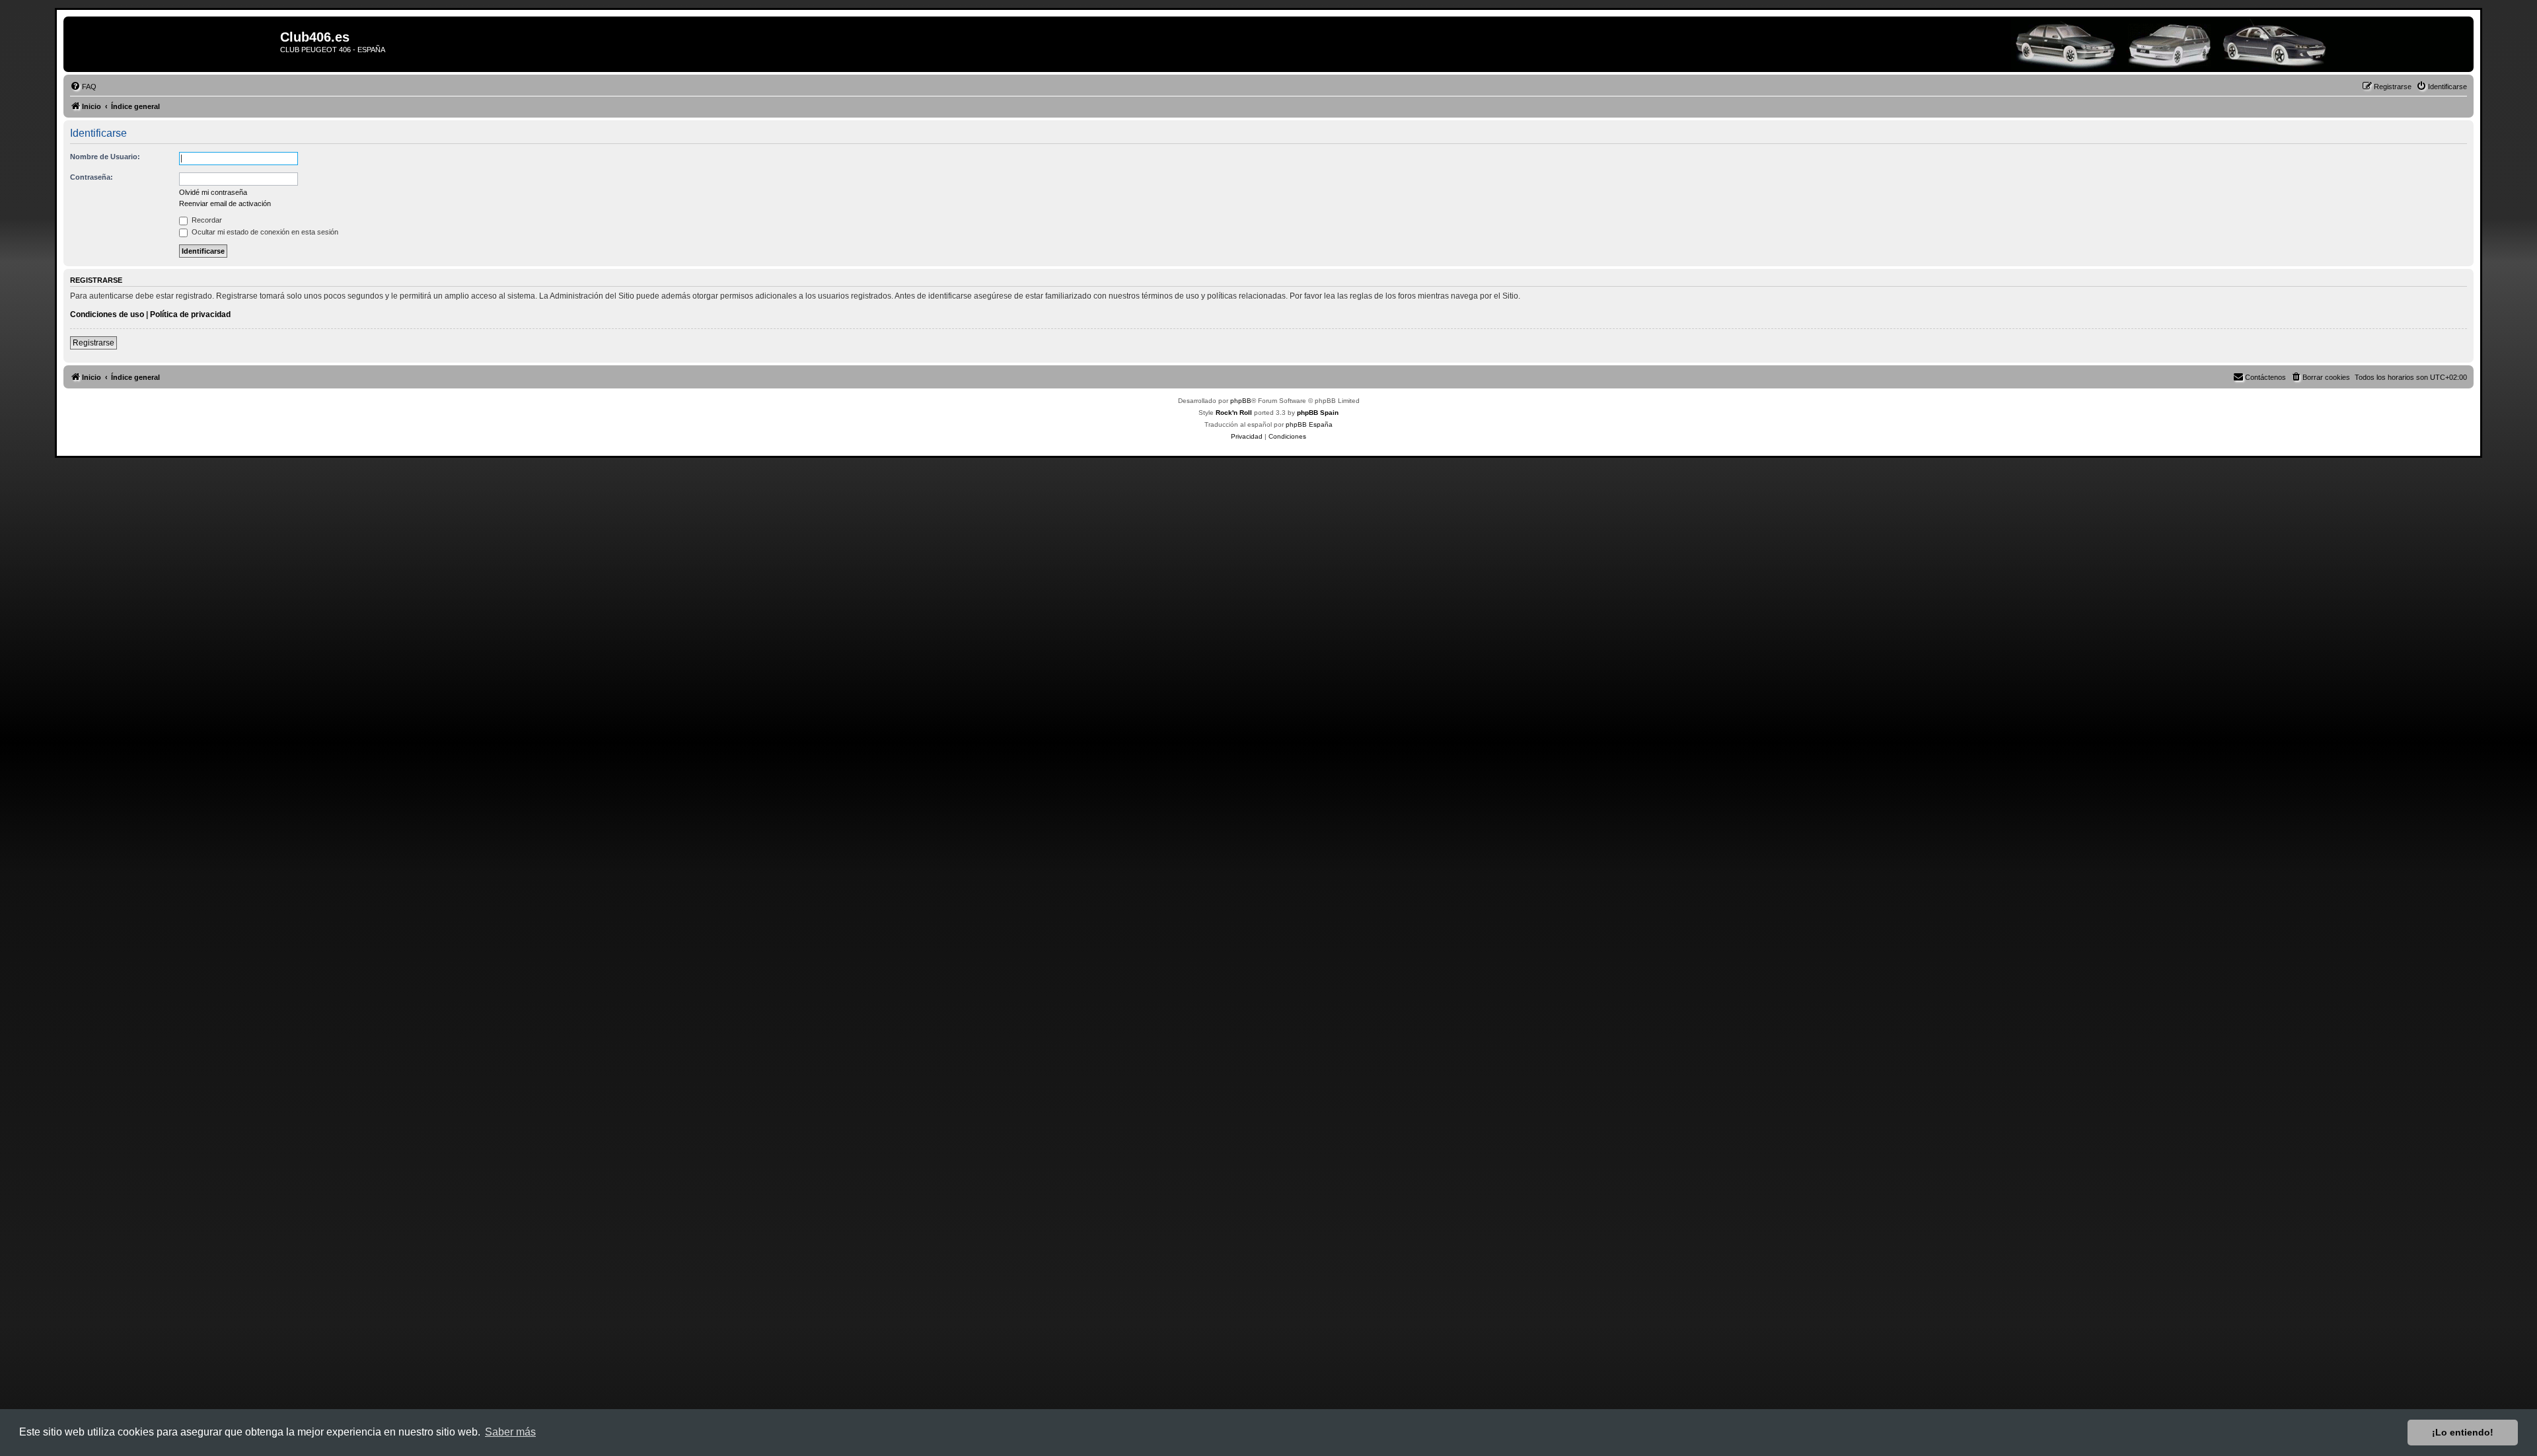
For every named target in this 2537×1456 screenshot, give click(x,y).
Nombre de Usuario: (105, 157)
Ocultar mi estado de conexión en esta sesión (264, 232)
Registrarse (93, 343)
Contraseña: (92, 177)
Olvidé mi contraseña (213, 192)
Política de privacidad (190, 314)
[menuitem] (83, 87)
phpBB (1241, 401)
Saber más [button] (510, 1432)
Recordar (206, 220)
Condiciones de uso (107, 314)
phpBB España (1309, 424)
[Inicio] (173, 44)
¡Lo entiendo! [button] (2463, 1432)
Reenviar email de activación (225, 203)
